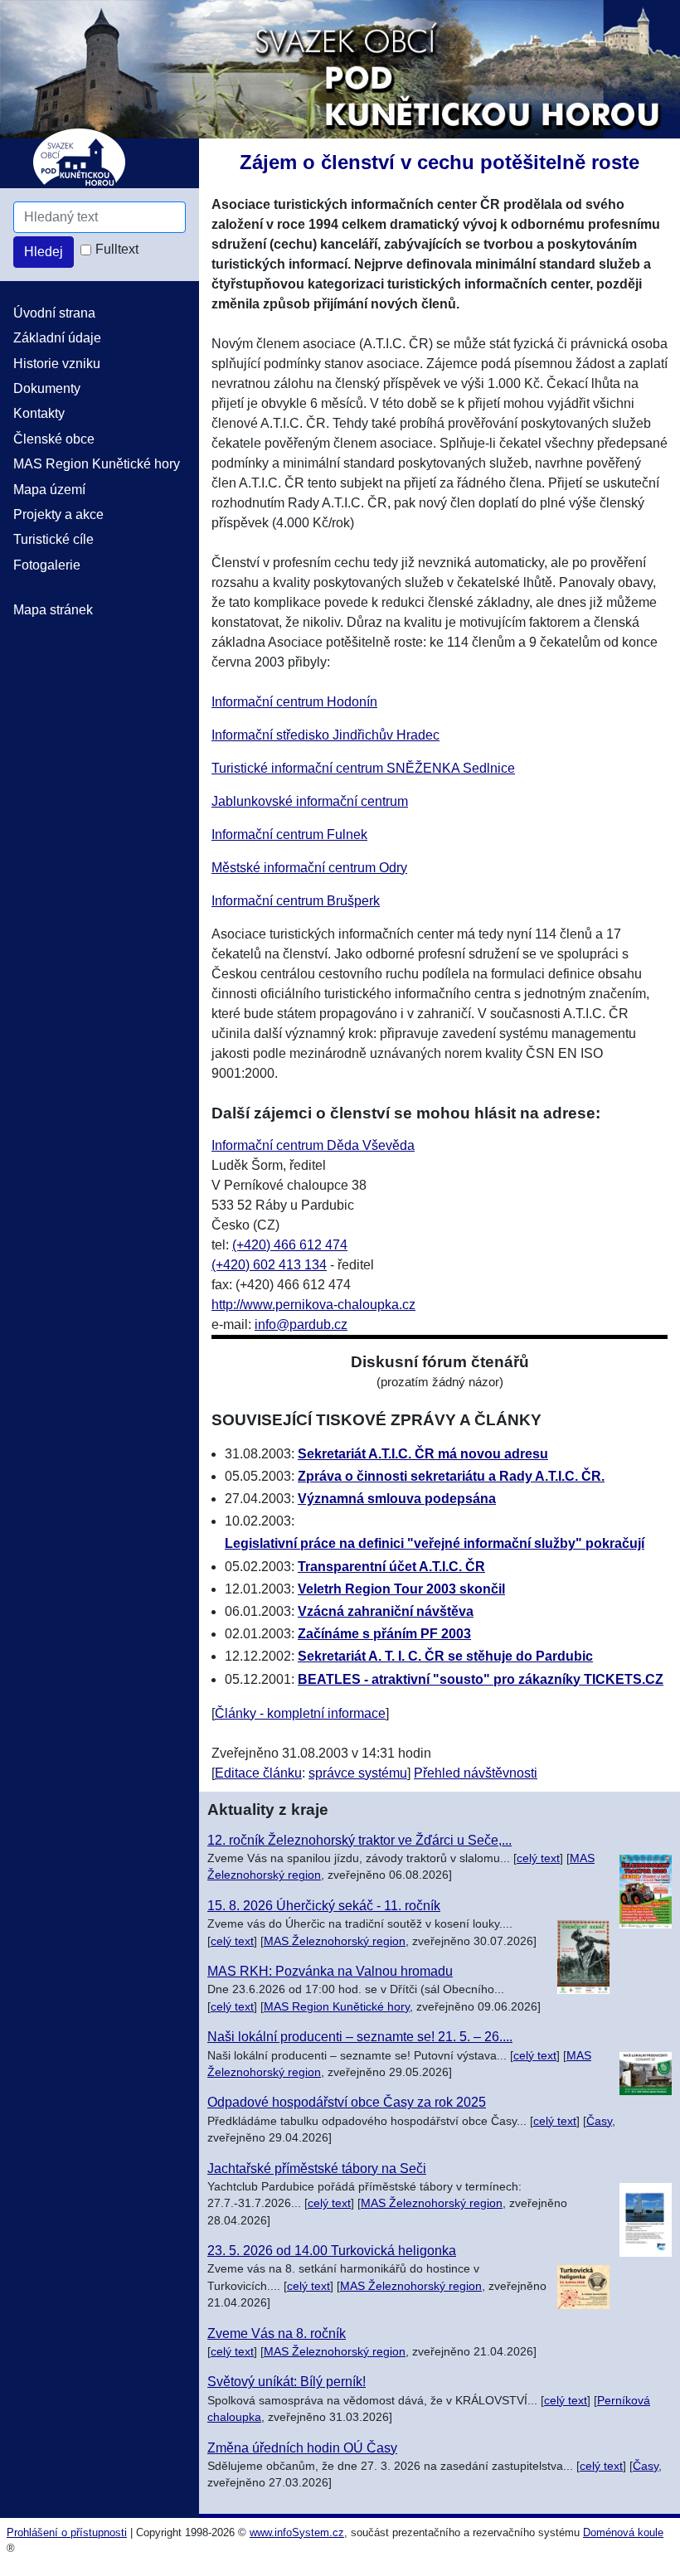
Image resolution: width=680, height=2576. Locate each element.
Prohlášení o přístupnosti (67, 2532)
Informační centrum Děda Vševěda (313, 1145)
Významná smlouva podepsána (397, 1499)
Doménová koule (623, 2532)
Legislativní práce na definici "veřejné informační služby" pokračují (435, 1543)
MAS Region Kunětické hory (337, 2007)
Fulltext (117, 249)
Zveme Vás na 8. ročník (277, 2333)
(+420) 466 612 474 (290, 1245)
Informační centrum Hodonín (294, 702)
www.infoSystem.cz (297, 2532)
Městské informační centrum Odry (309, 868)
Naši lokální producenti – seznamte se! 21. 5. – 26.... (360, 2037)
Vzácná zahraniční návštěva (386, 1611)
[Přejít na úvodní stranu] (340, 68)
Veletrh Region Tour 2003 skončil (401, 1589)
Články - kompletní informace (300, 1713)
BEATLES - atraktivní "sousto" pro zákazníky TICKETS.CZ (481, 1679)
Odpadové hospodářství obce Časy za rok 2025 (347, 2102)
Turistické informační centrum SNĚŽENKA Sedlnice (363, 768)
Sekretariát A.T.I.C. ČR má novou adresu (423, 1454)
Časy (599, 2121)
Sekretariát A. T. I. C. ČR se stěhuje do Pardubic (445, 1656)
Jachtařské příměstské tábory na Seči (317, 2168)
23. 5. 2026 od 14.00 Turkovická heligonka (332, 2251)
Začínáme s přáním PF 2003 (384, 1634)
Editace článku (258, 1773)
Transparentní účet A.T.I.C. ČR (391, 1567)
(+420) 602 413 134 (269, 1265)
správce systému (358, 1773)
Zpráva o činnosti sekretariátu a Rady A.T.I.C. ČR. (451, 1476)
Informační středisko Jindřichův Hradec (325, 735)
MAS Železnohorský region (335, 1941)
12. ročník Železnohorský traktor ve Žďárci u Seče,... (359, 1840)
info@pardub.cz (301, 1324)
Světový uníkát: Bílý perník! (287, 2382)
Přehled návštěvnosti (476, 1773)
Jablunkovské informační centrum (310, 801)
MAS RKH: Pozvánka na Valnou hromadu (330, 1971)
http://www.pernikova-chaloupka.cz (313, 1305)
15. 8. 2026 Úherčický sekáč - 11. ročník (324, 1906)
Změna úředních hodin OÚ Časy (302, 2448)
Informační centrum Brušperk (296, 901)
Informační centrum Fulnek (289, 834)
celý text (538, 1858)
